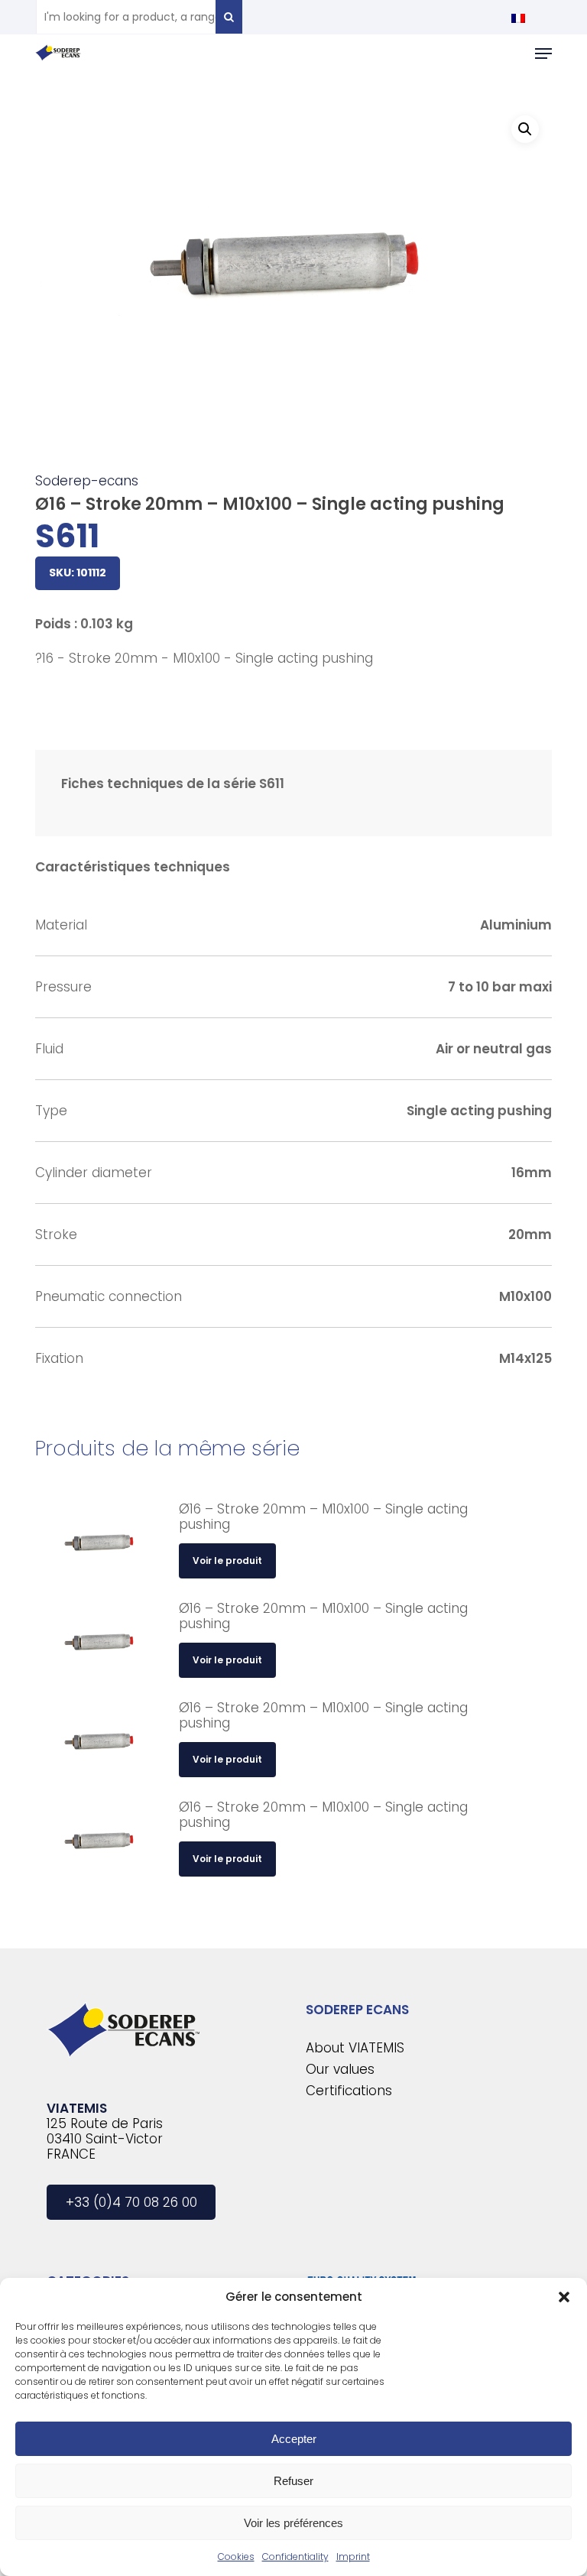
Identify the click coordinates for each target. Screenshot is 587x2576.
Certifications (349, 2091)
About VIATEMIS (355, 2048)
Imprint (353, 2557)
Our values (340, 2069)
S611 (67, 536)
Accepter (294, 2439)
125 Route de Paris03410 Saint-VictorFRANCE (105, 2139)
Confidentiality (295, 2557)
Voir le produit (227, 1561)
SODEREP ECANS (357, 2010)
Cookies (236, 2557)
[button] (564, 2297)
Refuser (293, 2481)
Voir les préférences (293, 2523)
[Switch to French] (518, 18)
